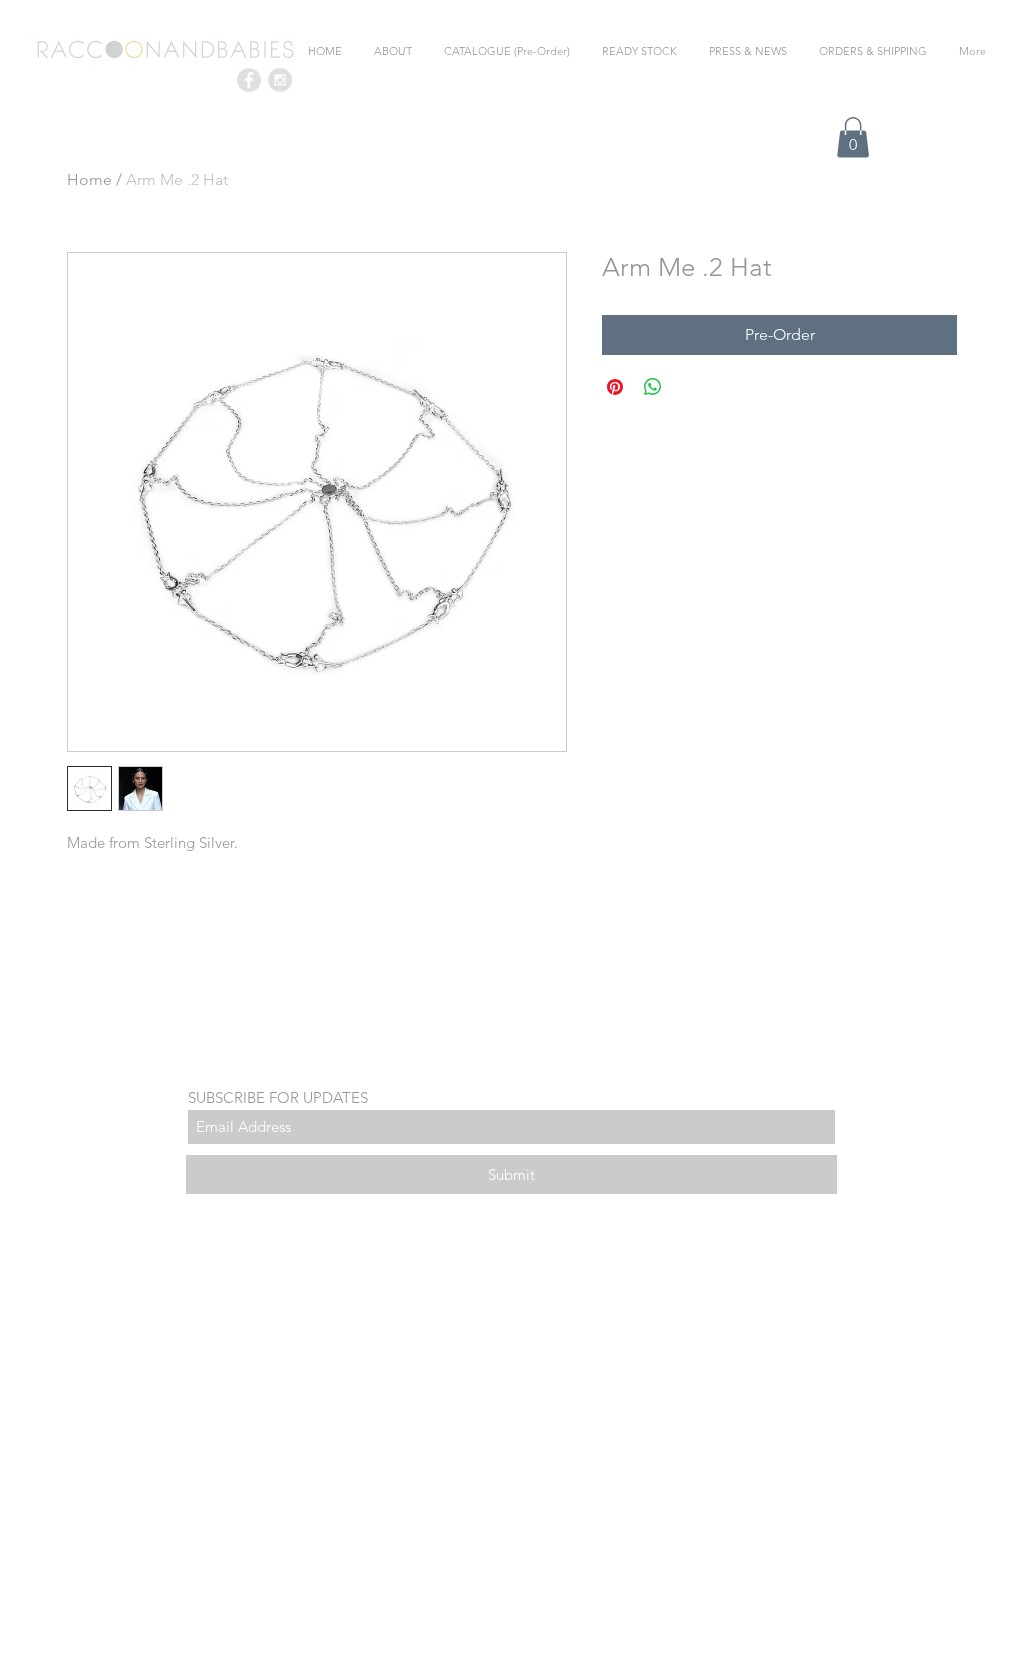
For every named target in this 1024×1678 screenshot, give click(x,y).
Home (89, 179)
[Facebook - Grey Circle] (249, 80)
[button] (853, 137)
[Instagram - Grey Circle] (280, 80)
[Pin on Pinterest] (615, 387)
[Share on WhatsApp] (653, 387)
